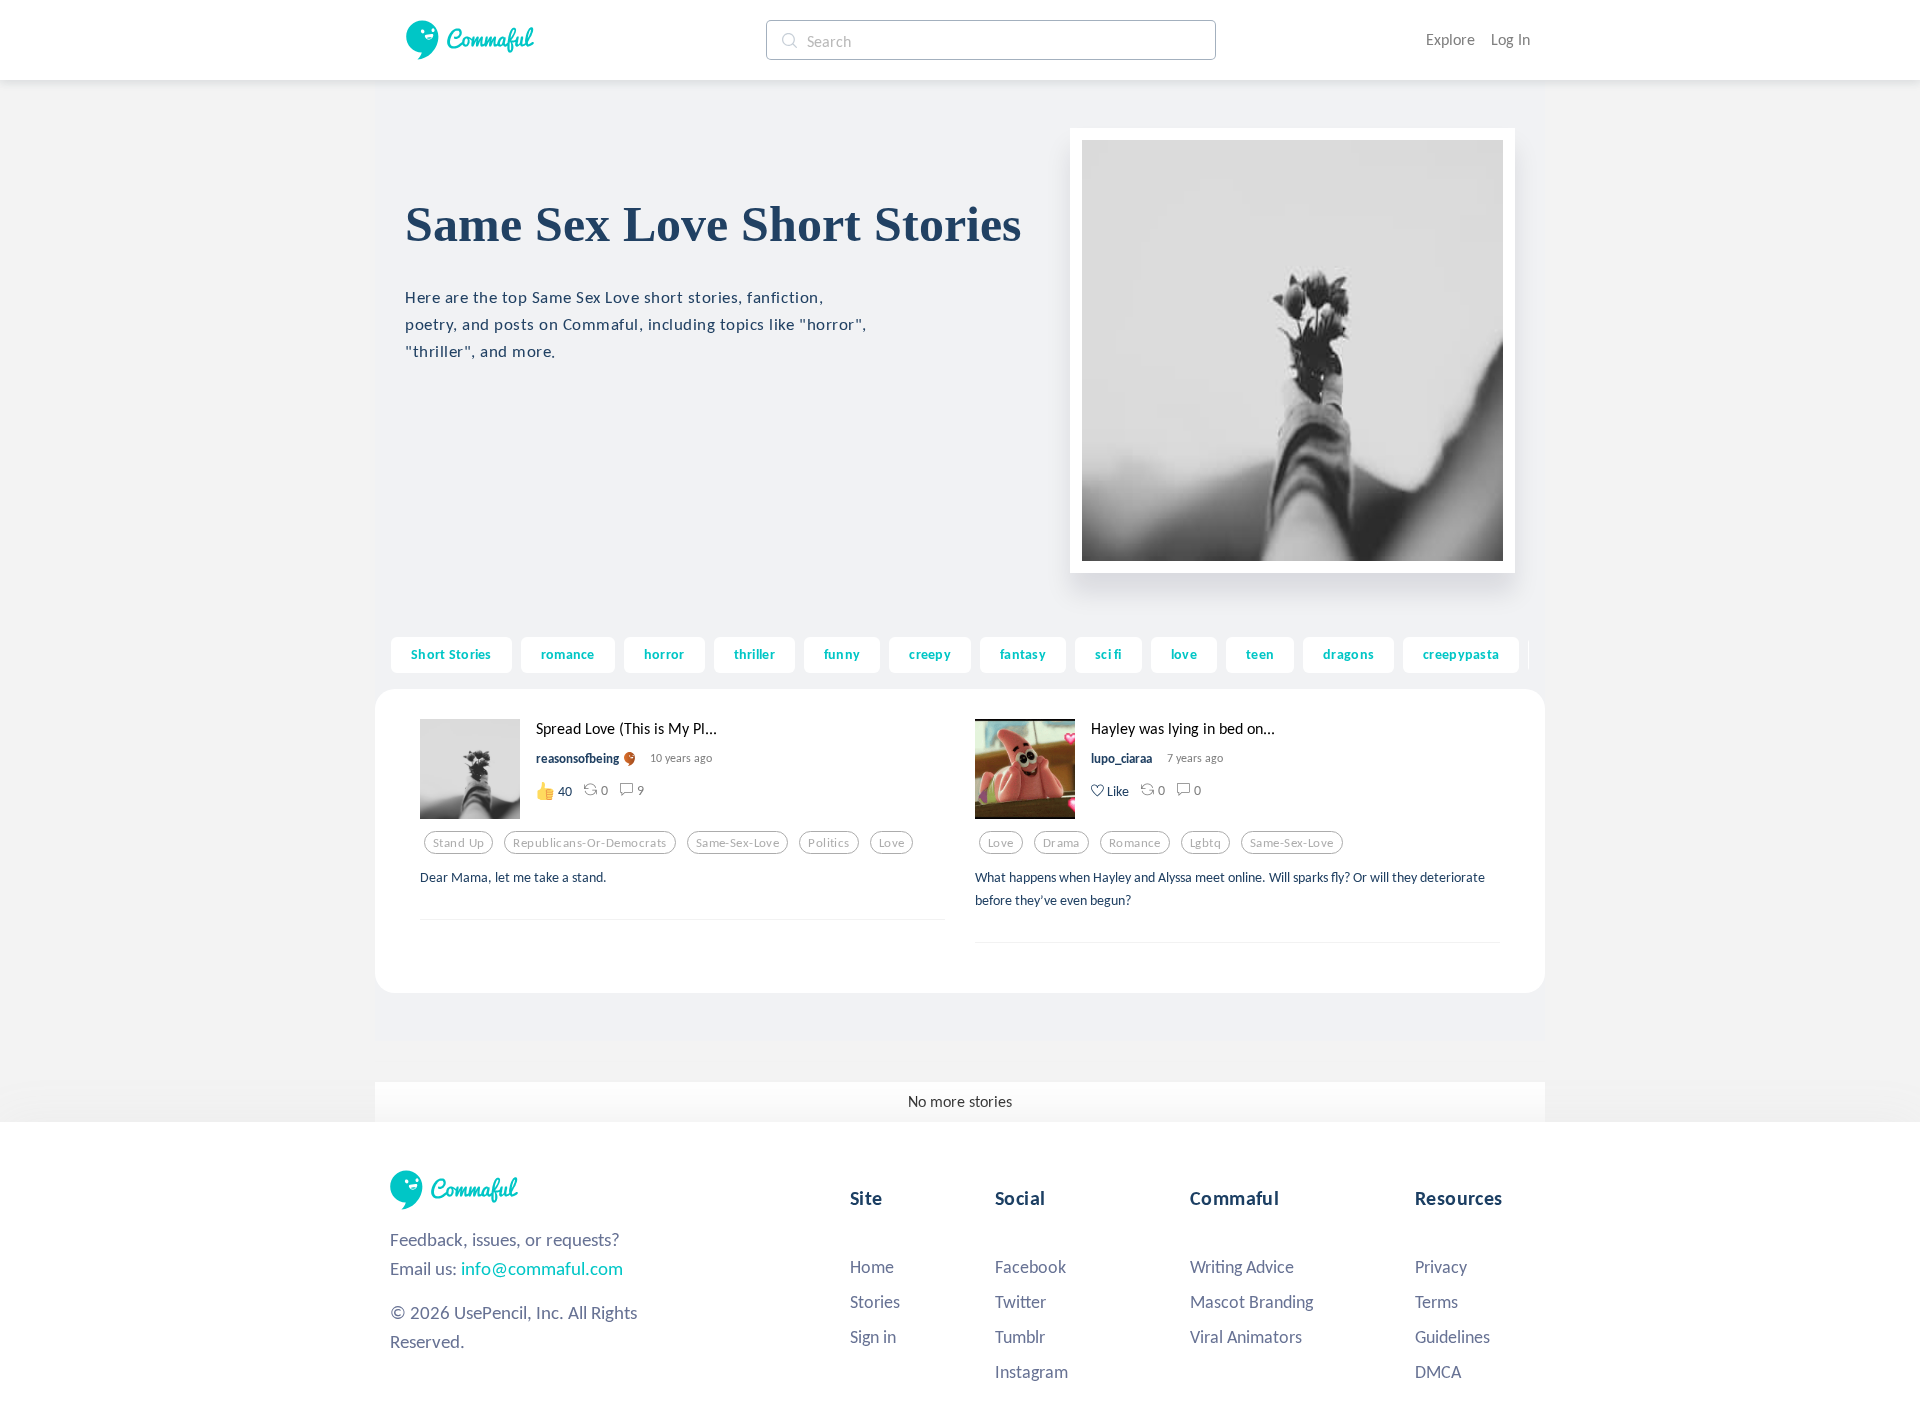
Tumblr (1020, 1337)
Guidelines (1452, 1337)
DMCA (1438, 1372)
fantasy (1023, 654)
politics (828, 843)
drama (1061, 843)
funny (842, 654)
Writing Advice (1242, 1267)
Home (872, 1267)
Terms (1436, 1302)
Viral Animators (1246, 1337)
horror (664, 654)
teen (1260, 654)
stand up (458, 843)
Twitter (1020, 1302)
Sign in (873, 1337)
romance (568, 654)
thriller (754, 654)
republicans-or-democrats (589, 843)
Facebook (1030, 1267)
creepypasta (1461, 654)
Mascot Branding (1251, 1302)
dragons (1348, 654)
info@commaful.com (542, 1268)
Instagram (1031, 1372)
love (1184, 654)
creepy (930, 654)
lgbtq (1205, 843)
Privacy (1441, 1267)
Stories (875, 1302)
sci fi (1108, 654)
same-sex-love (738, 843)
